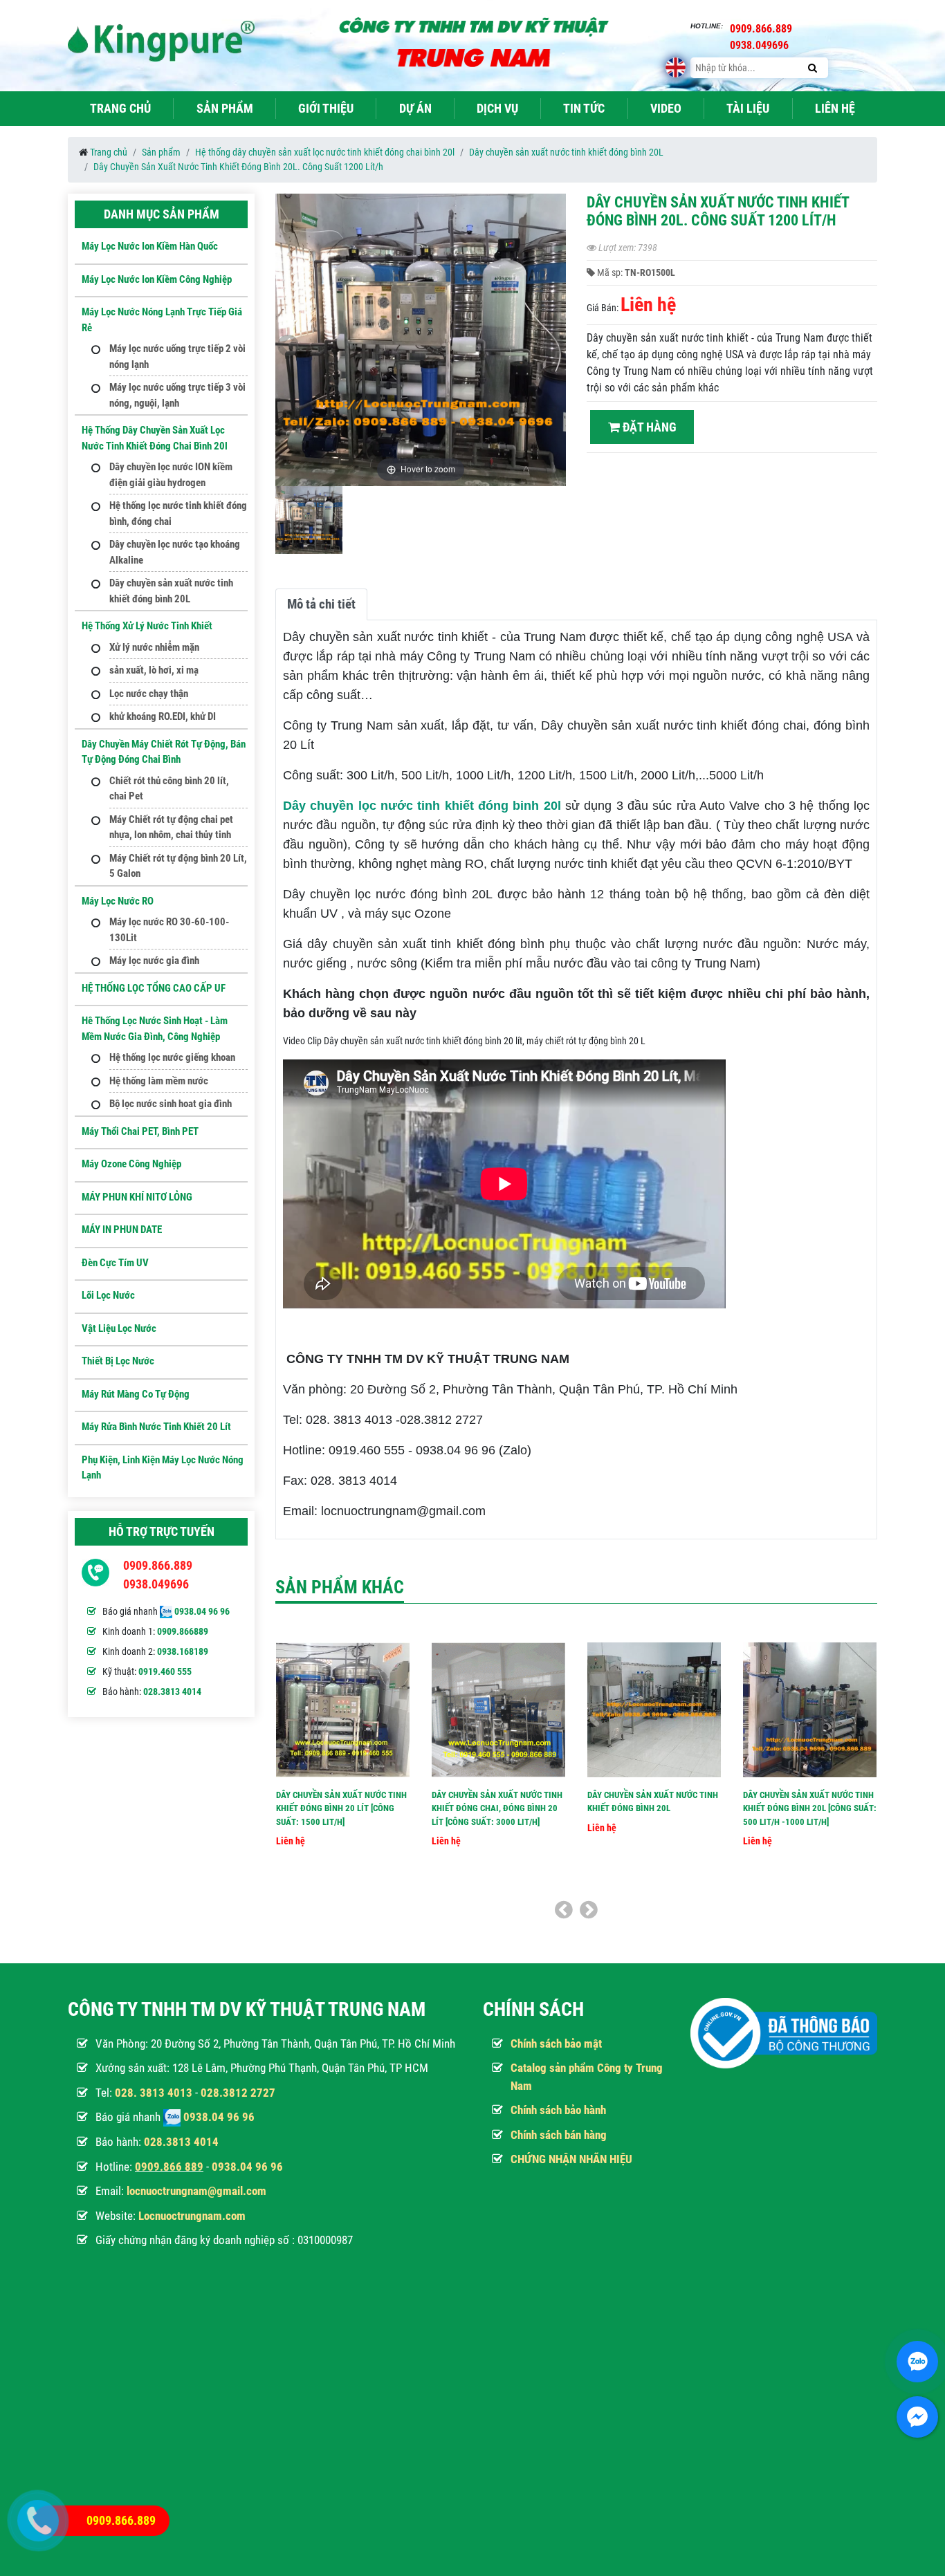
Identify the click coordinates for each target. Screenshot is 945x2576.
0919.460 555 (165, 1671)
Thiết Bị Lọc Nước (118, 1361)
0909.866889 (183, 1631)
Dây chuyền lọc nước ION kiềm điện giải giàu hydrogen (171, 475)
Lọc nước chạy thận (149, 694)
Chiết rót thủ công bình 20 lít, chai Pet (169, 789)
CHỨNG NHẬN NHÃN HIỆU (571, 2159)
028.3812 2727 (238, 2093)
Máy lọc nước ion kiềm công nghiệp (157, 279)
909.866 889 (172, 2167)
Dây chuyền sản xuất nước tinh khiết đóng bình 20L (566, 152)
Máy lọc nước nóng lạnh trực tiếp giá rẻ (162, 320)
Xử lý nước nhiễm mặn (154, 647)
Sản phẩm (225, 108)
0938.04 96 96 (202, 1611)
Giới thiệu (326, 108)
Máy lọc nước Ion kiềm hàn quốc (150, 246)
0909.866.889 (158, 1565)
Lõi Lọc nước (108, 1295)
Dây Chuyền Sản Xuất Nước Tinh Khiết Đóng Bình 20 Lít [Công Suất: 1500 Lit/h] (341, 1808)
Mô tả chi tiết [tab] (321, 604)
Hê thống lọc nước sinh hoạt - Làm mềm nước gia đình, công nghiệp (155, 1029)
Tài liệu (748, 108)
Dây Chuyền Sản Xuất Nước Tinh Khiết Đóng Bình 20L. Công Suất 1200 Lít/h (238, 167)
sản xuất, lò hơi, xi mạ (154, 670)
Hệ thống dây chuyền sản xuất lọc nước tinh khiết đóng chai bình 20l (325, 152)
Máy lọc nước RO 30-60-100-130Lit (169, 930)
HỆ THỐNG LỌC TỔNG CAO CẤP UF (154, 988)
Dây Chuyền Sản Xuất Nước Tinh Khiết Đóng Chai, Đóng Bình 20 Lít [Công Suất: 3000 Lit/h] (497, 1808)
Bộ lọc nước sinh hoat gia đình (171, 1104)
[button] (553, 346)
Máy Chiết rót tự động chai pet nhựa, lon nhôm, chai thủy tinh (171, 827)
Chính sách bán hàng (559, 2135)
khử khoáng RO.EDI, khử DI (163, 716)
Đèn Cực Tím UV (115, 1263)
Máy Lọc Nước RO (118, 901)
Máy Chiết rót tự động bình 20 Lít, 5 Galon (178, 866)
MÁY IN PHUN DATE (122, 1230)
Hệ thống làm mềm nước (159, 1081)
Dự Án (415, 108)
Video (666, 108)
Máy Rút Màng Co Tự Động (136, 1394)
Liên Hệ (835, 108)
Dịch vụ (497, 108)
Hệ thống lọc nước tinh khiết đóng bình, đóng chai (178, 513)
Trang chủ (120, 108)
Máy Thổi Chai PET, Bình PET (140, 1131)
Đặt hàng (648, 427)
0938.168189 (183, 1651)
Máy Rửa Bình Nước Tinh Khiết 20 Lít (156, 1427)
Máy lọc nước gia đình (154, 961)
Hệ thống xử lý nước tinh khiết (147, 626)
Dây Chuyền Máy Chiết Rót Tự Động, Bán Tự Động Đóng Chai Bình (164, 752)
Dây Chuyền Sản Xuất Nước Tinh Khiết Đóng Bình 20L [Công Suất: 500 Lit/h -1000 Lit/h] (810, 1808)
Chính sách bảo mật (556, 2044)
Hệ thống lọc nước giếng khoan (172, 1057)
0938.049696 (156, 1584)
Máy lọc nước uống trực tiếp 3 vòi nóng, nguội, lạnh (177, 395)
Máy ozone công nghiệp (131, 1164)
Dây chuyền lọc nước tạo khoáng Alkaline (175, 552)
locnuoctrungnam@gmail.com (196, 2191)
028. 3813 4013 (154, 2093)
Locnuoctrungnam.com (192, 2216)
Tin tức (584, 108)
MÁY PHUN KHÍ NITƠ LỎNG (137, 1197)
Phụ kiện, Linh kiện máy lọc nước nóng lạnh (163, 1468)
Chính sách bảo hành (558, 2110)
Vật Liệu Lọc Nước (119, 1328)
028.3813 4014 (172, 1692)
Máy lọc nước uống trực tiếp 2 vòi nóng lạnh (177, 356)
